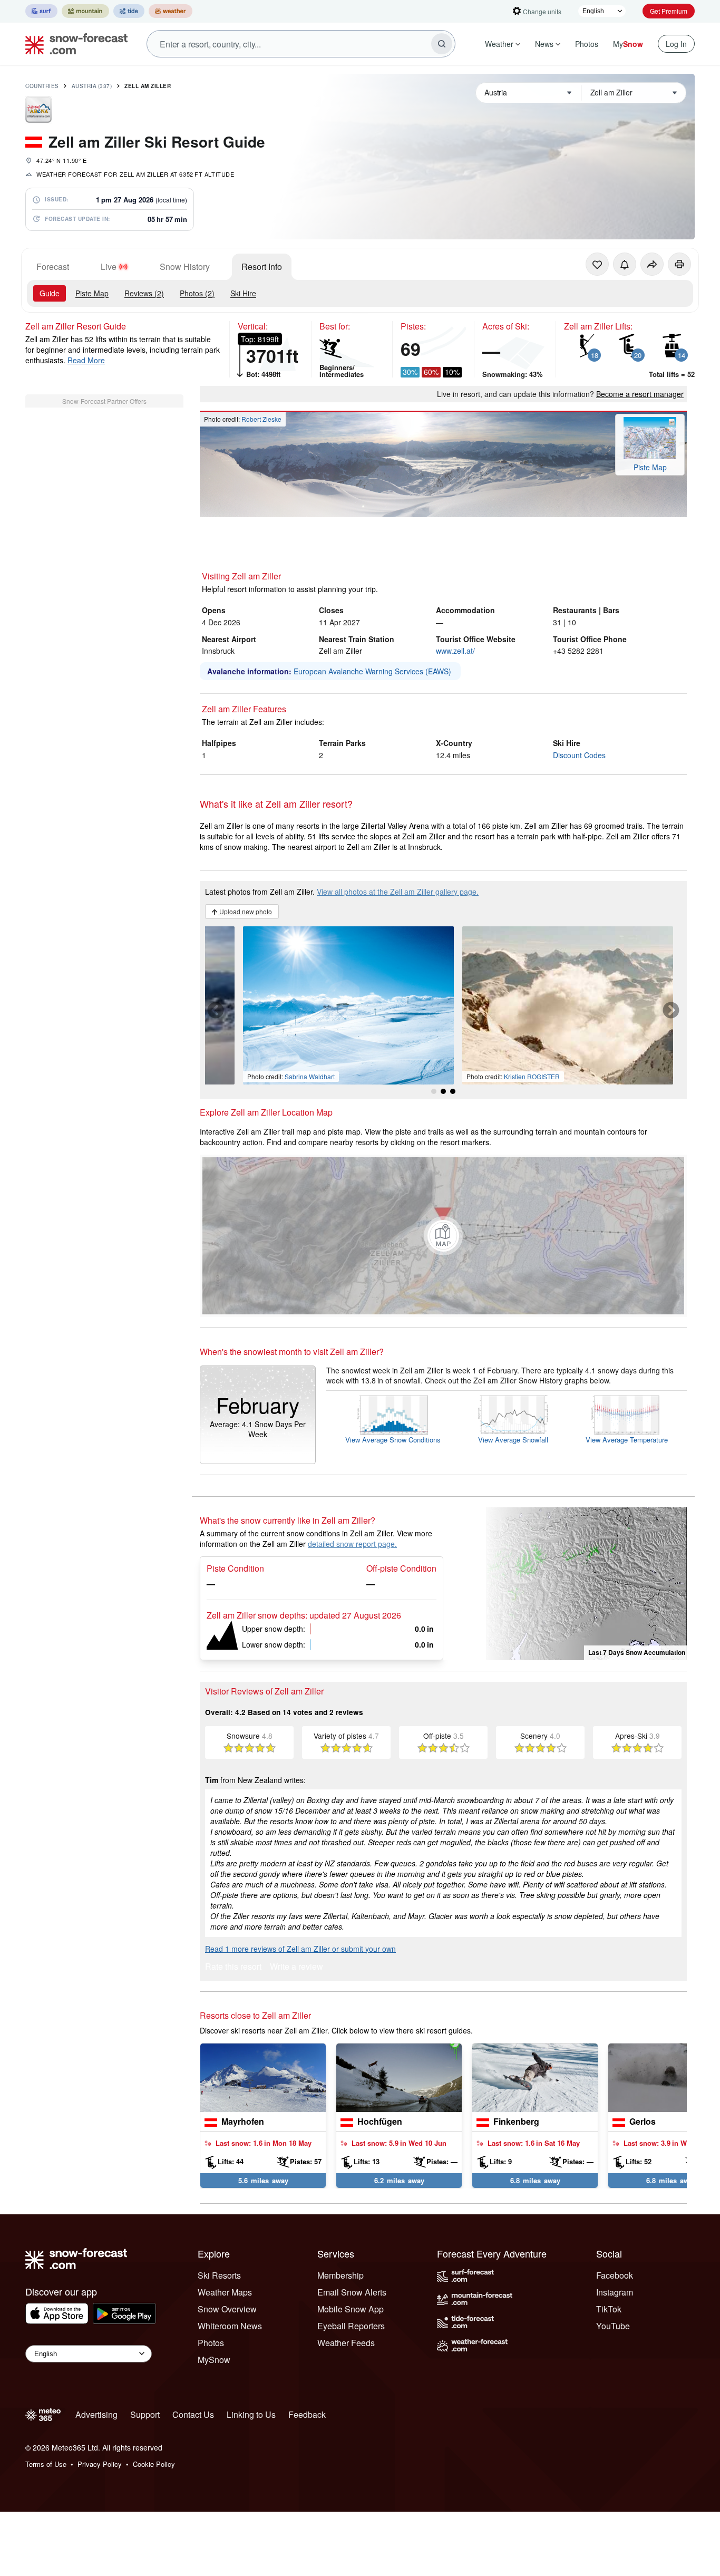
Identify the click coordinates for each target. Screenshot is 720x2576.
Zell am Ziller (148, 86)
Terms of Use (46, 2464)
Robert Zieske (261, 419)
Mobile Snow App (351, 2309)
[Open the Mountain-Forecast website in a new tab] (85, 11)
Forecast (53, 267)
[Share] (652, 264)
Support (145, 2414)
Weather (499, 44)
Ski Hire (243, 293)
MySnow (214, 2360)
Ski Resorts (219, 2275)
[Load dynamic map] (443, 1236)
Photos (587, 44)
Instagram (615, 2292)
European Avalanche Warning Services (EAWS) (372, 671)
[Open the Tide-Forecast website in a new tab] (129, 11)
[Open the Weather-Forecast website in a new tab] (171, 11)
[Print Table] (679, 264)
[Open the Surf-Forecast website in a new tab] (41, 11)
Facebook (615, 2275)
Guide (50, 293)
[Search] (442, 44)
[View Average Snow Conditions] (393, 1415)
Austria (92, 86)
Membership (340, 2275)
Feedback (307, 2414)
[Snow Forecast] (73, 44)
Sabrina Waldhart (310, 1076)
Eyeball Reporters (351, 2326)
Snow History (185, 267)
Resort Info (262, 267)
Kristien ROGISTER (532, 1076)
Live (109, 267)
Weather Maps (225, 2292)
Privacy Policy (100, 2464)
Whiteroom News (230, 2326)
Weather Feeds (346, 2343)
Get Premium (669, 11)
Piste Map (92, 293)
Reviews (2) (144, 293)
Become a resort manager (640, 394)
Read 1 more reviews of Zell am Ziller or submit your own (300, 1949)
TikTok (609, 2309)
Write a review (296, 1967)
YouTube (613, 2326)
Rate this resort (233, 1967)
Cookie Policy (154, 2464)
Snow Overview (227, 2309)
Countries (42, 86)
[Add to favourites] (597, 264)
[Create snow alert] (625, 264)
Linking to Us (251, 2414)
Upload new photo (245, 911)
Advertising (96, 2414)
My (628, 44)
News (544, 44)
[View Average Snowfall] (513, 1415)
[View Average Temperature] (627, 1415)
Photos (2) (197, 293)
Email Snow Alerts (352, 2292)
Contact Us (193, 2414)
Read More (86, 360)
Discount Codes (579, 755)
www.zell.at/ (455, 651)
